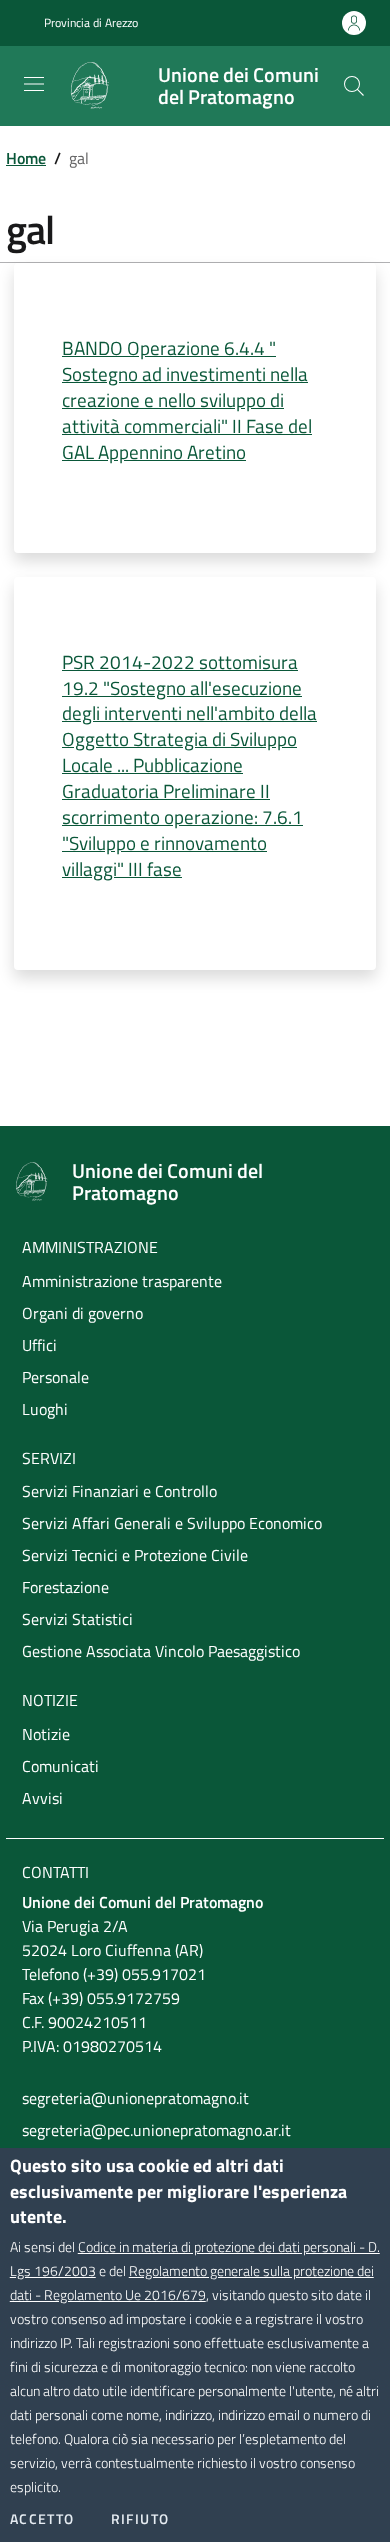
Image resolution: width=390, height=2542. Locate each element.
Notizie (46, 1734)
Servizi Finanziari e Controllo (119, 1491)
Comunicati (60, 1766)
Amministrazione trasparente (122, 1281)
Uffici (39, 1345)
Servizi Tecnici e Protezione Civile (135, 1555)
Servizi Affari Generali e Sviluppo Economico (172, 1523)
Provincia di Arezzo (91, 23)
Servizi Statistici (77, 1619)
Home (26, 158)
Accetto (42, 2519)
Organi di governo (82, 1313)
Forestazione (65, 1587)
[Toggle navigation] (34, 84)
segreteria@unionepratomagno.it (135, 2098)
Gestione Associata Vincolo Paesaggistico (161, 1651)
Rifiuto (140, 2519)
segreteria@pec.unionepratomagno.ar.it (156, 2130)
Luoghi (45, 1409)
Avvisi (42, 1798)
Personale (55, 1377)
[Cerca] (354, 86)
